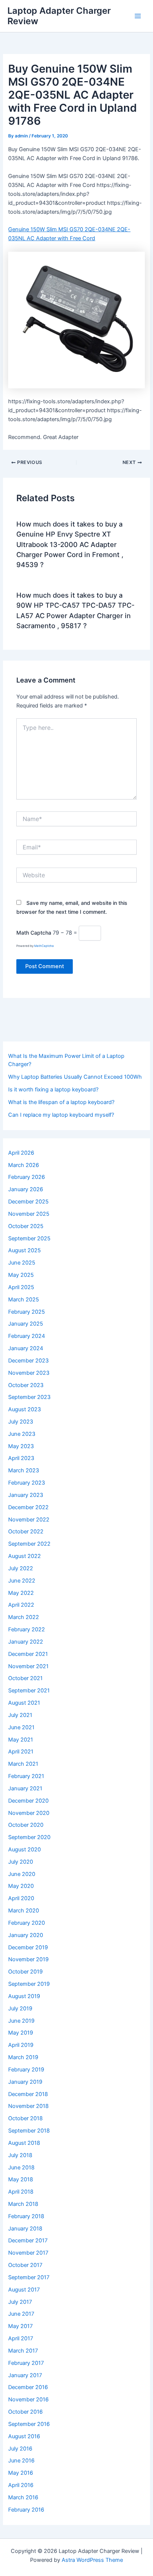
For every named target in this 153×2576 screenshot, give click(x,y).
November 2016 (28, 2400)
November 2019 (28, 1959)
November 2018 (28, 2106)
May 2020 (21, 1886)
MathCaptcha (44, 946)
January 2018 (25, 2229)
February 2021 (26, 1776)
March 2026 (24, 1165)
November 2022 (29, 1520)
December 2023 (28, 1361)
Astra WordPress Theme (92, 2560)
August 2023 (25, 1409)
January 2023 (26, 1495)
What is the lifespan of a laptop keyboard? (61, 1102)
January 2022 (26, 1642)
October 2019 (25, 1972)
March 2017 (23, 2351)
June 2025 (22, 1263)
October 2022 (26, 1532)
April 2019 (21, 2045)
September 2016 (29, 2424)
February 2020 (27, 1923)
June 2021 (21, 1727)
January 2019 (25, 2082)
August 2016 (24, 2436)
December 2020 (28, 1801)
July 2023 (21, 1422)
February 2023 (27, 1483)
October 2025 (26, 1226)
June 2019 (21, 2021)
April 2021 (21, 1752)
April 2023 (21, 1458)
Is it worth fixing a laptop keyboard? (53, 1090)
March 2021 (23, 1764)
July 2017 (20, 2302)
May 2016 (21, 2473)
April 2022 (21, 1605)
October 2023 (26, 1385)
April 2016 (21, 2485)
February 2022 (27, 1629)
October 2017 (25, 2265)
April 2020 (21, 1898)
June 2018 (21, 2168)
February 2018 (26, 2216)
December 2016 (28, 2387)
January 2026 (26, 1189)
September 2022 (29, 1544)
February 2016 (26, 2510)
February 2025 (27, 1312)
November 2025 (29, 1214)
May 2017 (20, 2326)
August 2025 (25, 1250)
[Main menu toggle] (138, 16)
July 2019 (20, 2009)
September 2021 (29, 1691)
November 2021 (28, 1666)
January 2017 (25, 2375)
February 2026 (27, 1177)
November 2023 (29, 1373)
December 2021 (28, 1654)
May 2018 (21, 2179)
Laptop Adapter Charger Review (59, 16)
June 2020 (22, 1874)
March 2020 (24, 1911)
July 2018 (20, 2155)
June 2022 (22, 1581)
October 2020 (26, 1825)
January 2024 (26, 1348)
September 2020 (29, 1837)
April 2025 (21, 1287)
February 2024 (27, 1336)
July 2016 (20, 2449)
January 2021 (25, 1788)
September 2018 (29, 2131)
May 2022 (21, 1593)
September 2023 (29, 1397)
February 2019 (26, 2070)
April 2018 (21, 2192)
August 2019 (24, 1996)
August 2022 (25, 1556)
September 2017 (29, 2277)
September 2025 (29, 1238)
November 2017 (28, 2253)
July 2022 (21, 1568)
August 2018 (24, 2143)
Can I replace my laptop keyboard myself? (61, 1115)
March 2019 (23, 2057)
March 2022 (24, 1617)
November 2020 (29, 1813)
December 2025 (28, 1202)
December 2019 (28, 1947)
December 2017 (28, 2241)
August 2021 (24, 1703)
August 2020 (25, 1850)
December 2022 (28, 1507)
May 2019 (21, 2033)
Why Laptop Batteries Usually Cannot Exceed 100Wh (75, 1077)
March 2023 (24, 1470)
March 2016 (23, 2497)
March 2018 (23, 2204)
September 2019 (29, 1984)
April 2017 (21, 2338)
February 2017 (26, 2363)
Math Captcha (34, 933)
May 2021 (21, 1740)
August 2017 (24, 2290)
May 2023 (21, 1446)
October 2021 (25, 1678)
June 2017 (21, 2314)
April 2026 (21, 1153)
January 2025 (26, 1324)
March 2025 (24, 1300)
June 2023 (22, 1434)
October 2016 (25, 2412)
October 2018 (25, 2118)
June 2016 (21, 2461)
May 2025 (21, 1275)
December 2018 (28, 2094)
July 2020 (21, 1862)
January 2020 (26, 1935)
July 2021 (20, 1715)
